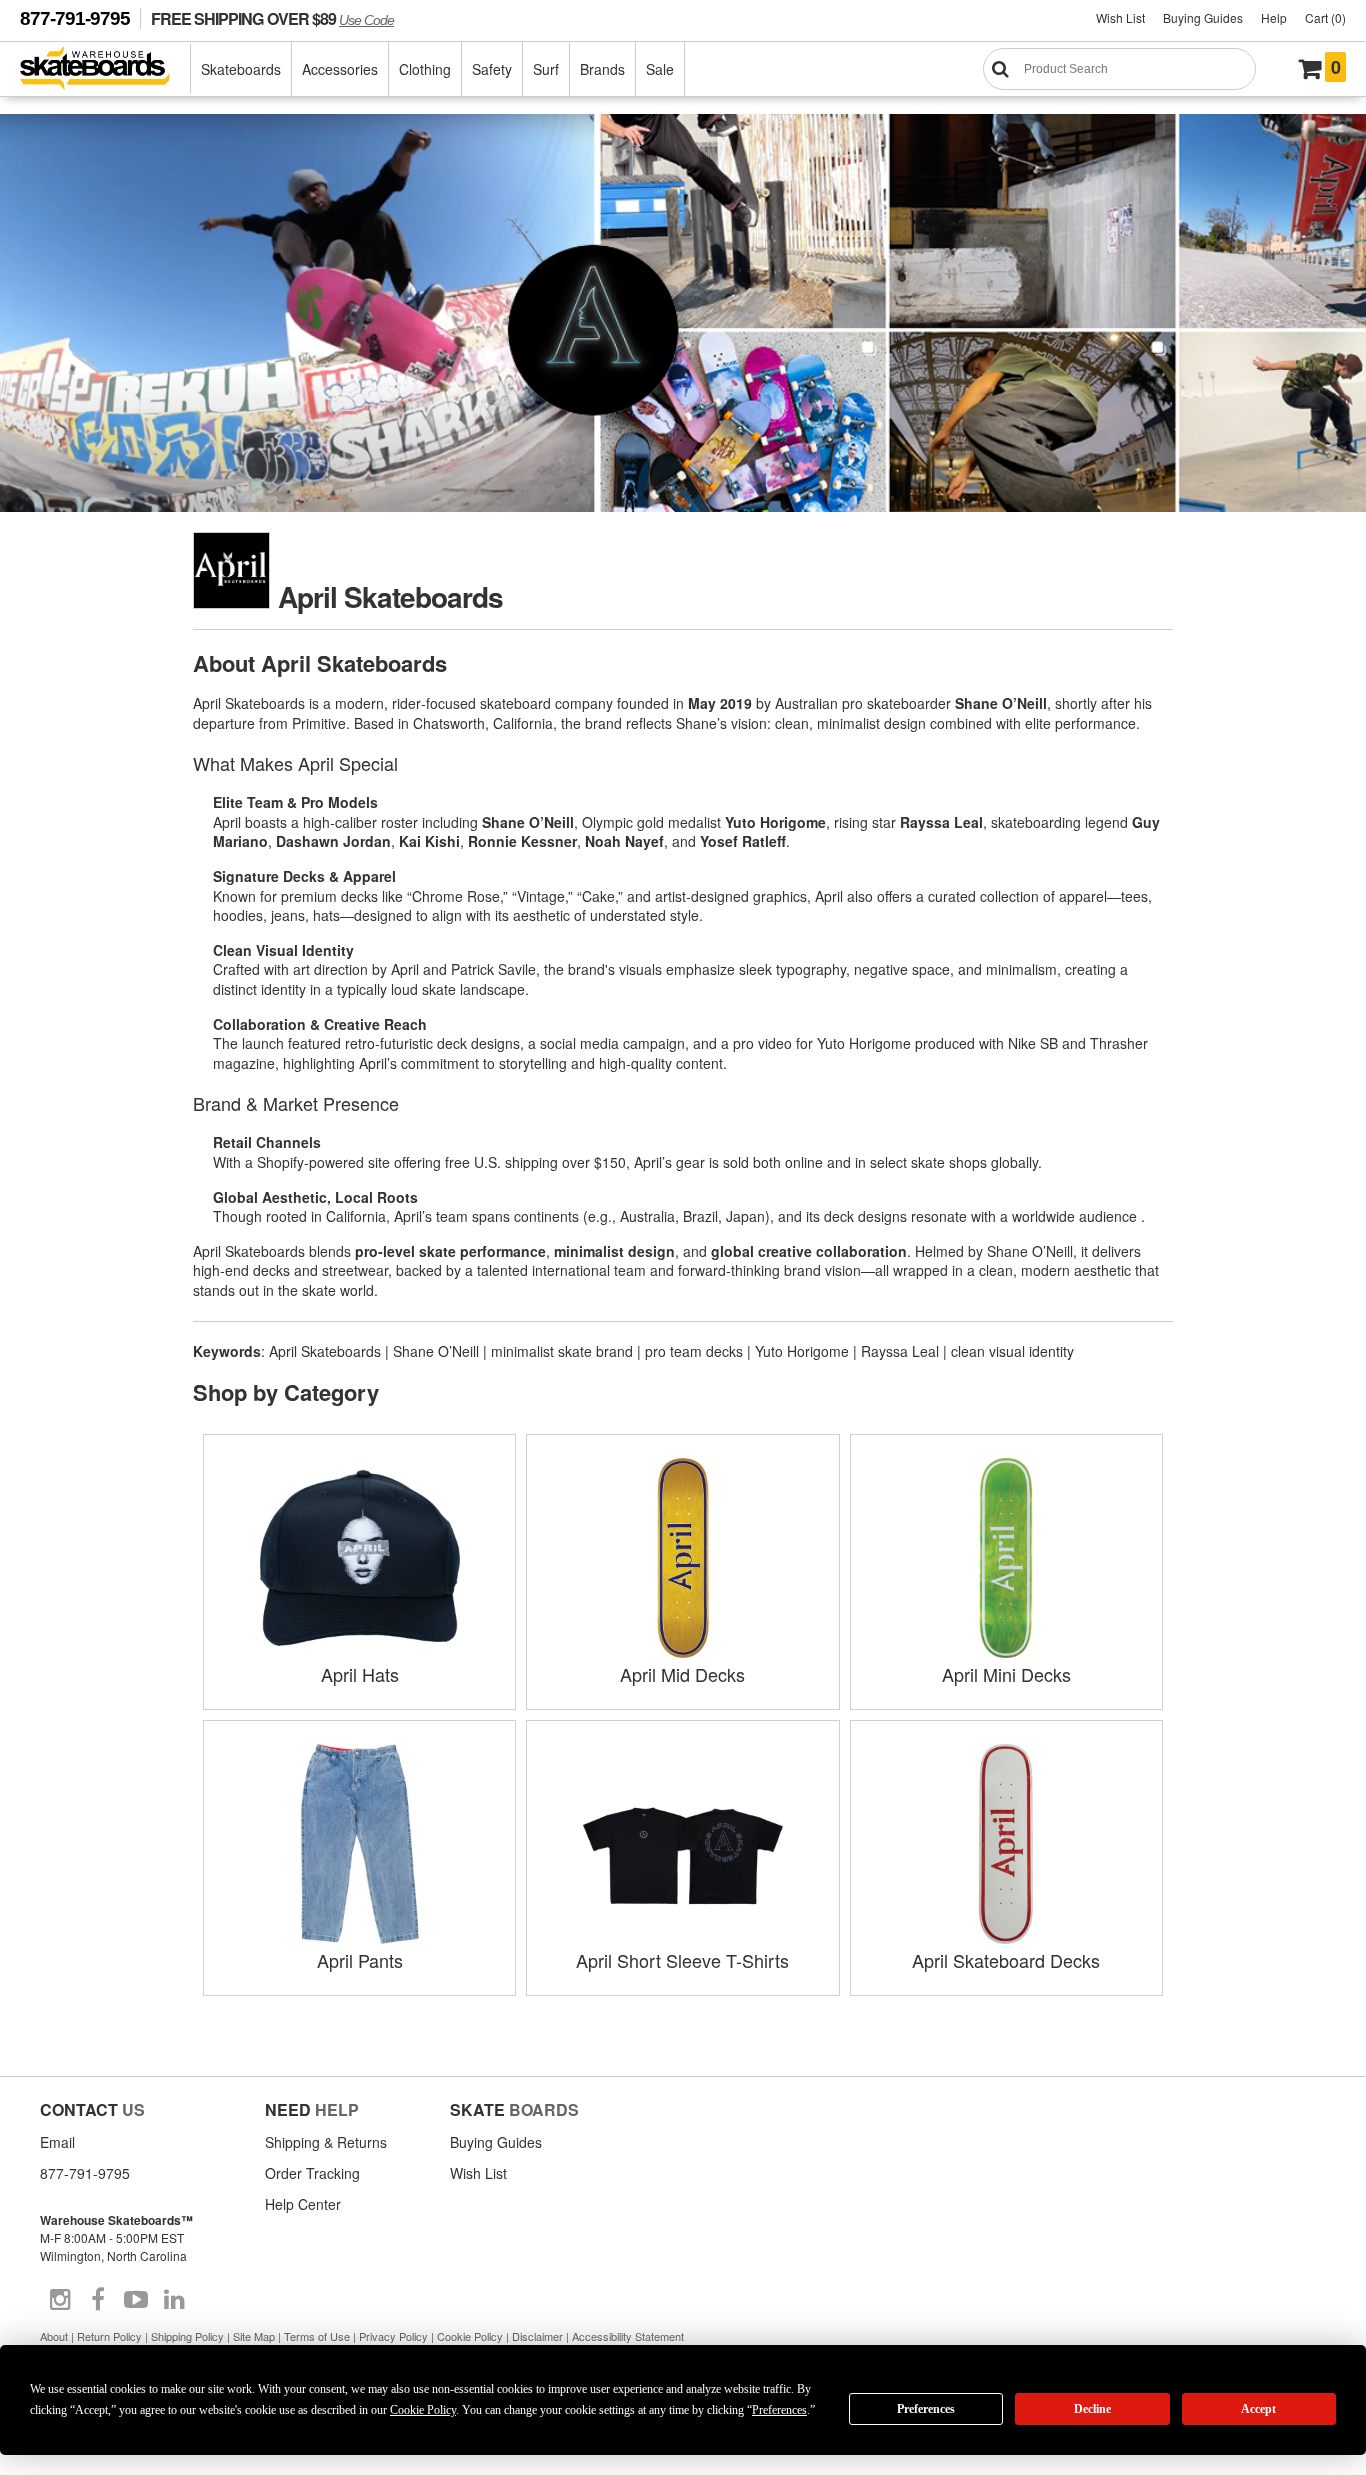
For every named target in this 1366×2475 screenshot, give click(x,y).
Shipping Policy (187, 2336)
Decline (1092, 2409)
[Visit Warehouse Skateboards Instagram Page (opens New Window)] (60, 2300)
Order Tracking (312, 2173)
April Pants (360, 1960)
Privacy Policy (393, 2336)
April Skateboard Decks (1006, 1960)
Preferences (926, 2409)
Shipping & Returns (326, 2142)
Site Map (254, 2336)
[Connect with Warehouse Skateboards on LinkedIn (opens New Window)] (174, 2300)
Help (1274, 17)
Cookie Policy (470, 2336)
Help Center (303, 2204)
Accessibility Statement (628, 2336)
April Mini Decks (1006, 1674)
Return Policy (109, 2336)
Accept (1258, 2409)
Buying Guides (1203, 17)
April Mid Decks (682, 1674)
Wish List (1120, 17)
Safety (492, 69)
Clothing (425, 69)
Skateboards (241, 69)
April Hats (360, 1674)
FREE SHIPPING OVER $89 (272, 18)
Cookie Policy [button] (423, 2410)
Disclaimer (537, 2336)
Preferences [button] (779, 2410)
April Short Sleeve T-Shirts (682, 1960)
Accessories (340, 69)
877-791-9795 (75, 18)
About (54, 2336)
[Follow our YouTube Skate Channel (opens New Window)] (136, 2300)
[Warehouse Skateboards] (105, 69)
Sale (660, 69)
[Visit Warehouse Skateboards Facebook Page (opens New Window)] (98, 2300)
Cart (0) (1325, 17)
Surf (546, 69)
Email (57, 2142)
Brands (602, 69)
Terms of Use (317, 2336)
